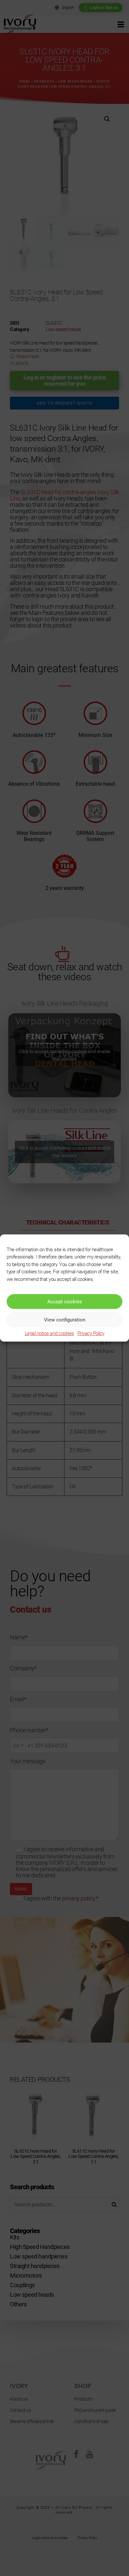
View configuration (65, 1320)
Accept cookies (65, 1302)
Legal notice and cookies (49, 1333)
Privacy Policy (91, 1333)
